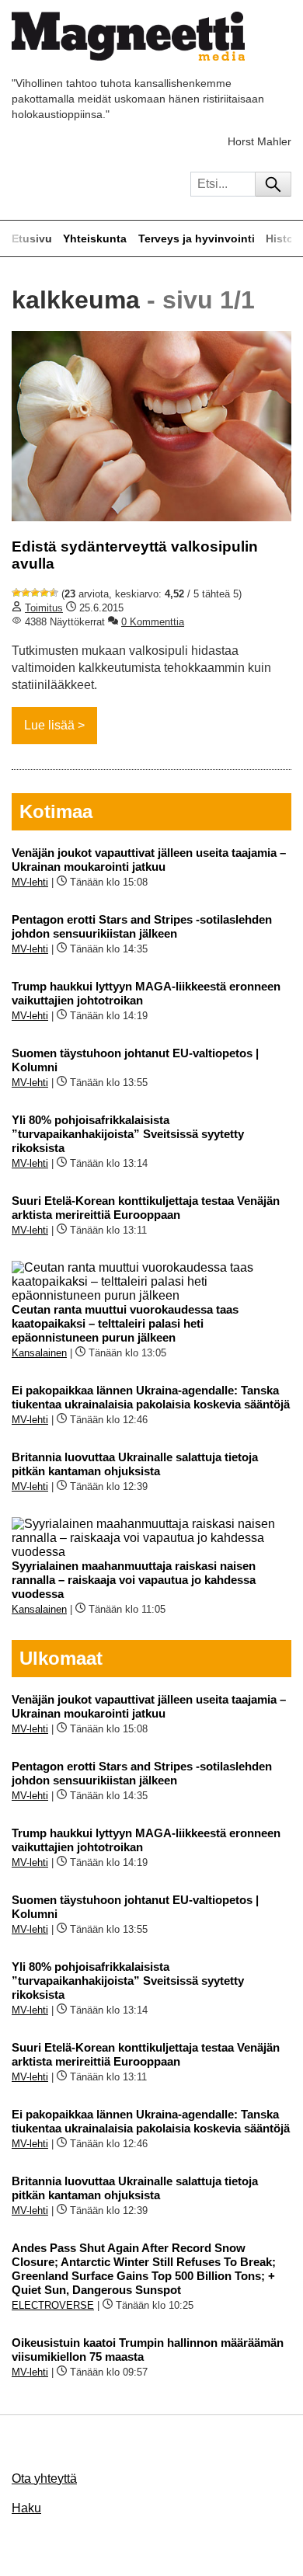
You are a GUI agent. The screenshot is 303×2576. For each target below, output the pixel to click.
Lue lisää (49, 725)
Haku (26, 2508)
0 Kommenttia (153, 622)
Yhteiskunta (95, 238)
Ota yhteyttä (44, 2479)
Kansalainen (39, 1353)
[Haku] (273, 184)
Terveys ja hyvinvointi (197, 238)
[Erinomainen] (54, 593)
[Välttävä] (26, 593)
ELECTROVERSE (53, 2305)
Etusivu (32, 238)
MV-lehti (30, 882)
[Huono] (16, 593)
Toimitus (44, 608)
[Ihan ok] (35, 593)
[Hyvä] (44, 593)
